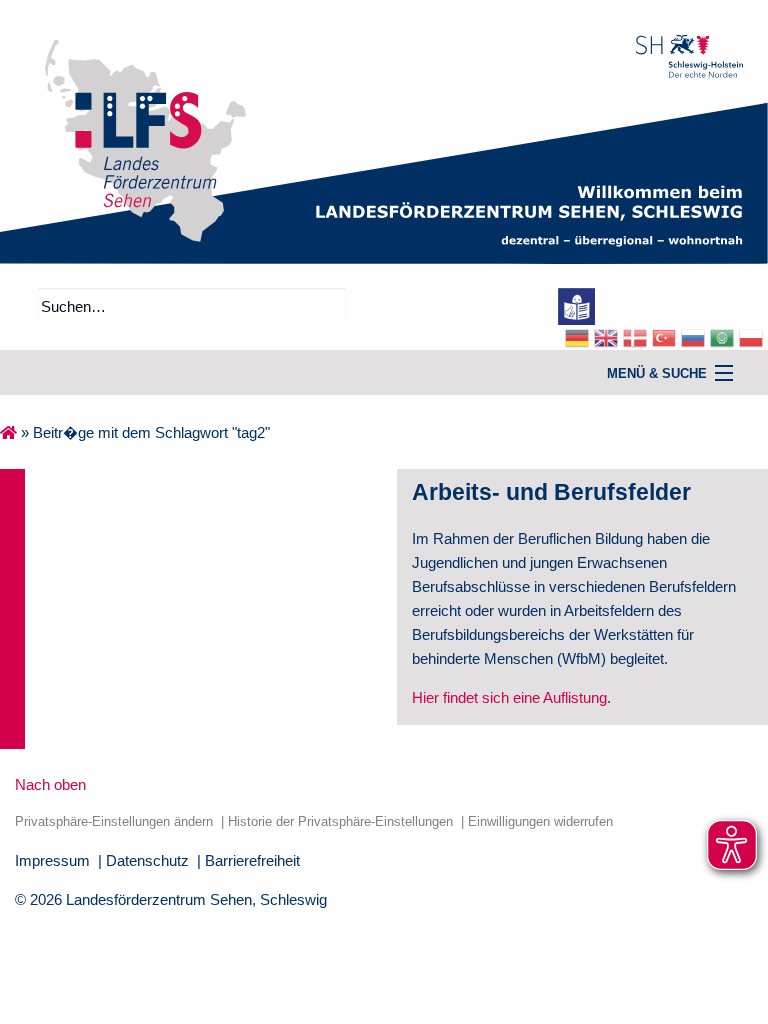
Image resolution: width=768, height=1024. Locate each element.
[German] (579, 336)
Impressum (52, 860)
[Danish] (637, 336)
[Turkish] (666, 336)
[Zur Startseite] (384, 130)
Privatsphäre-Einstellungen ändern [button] (114, 821)
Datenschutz (147, 860)
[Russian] (695, 336)
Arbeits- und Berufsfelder (551, 492)
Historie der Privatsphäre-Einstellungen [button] (340, 821)
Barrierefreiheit (252, 860)
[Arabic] (724, 336)
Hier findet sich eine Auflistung (509, 697)
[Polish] (753, 336)
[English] (608, 336)
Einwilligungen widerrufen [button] (540, 821)
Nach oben (50, 784)
